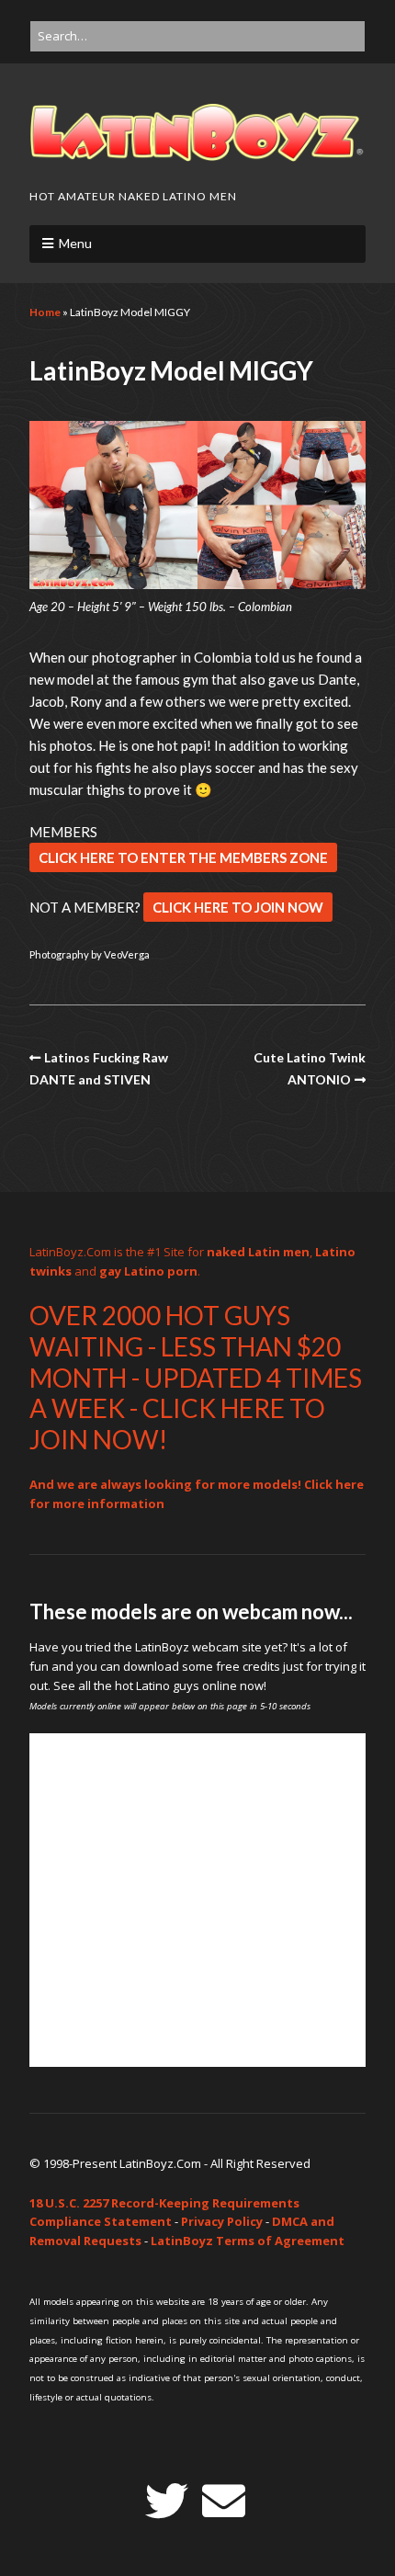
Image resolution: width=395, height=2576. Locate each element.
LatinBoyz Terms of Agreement (248, 2241)
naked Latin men (258, 1252)
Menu (75, 243)
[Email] (224, 2501)
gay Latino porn (148, 1271)
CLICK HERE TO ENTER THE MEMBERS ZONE (183, 857)
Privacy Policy (222, 2221)
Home (45, 312)
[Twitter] (167, 2501)
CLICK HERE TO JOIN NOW (238, 907)
